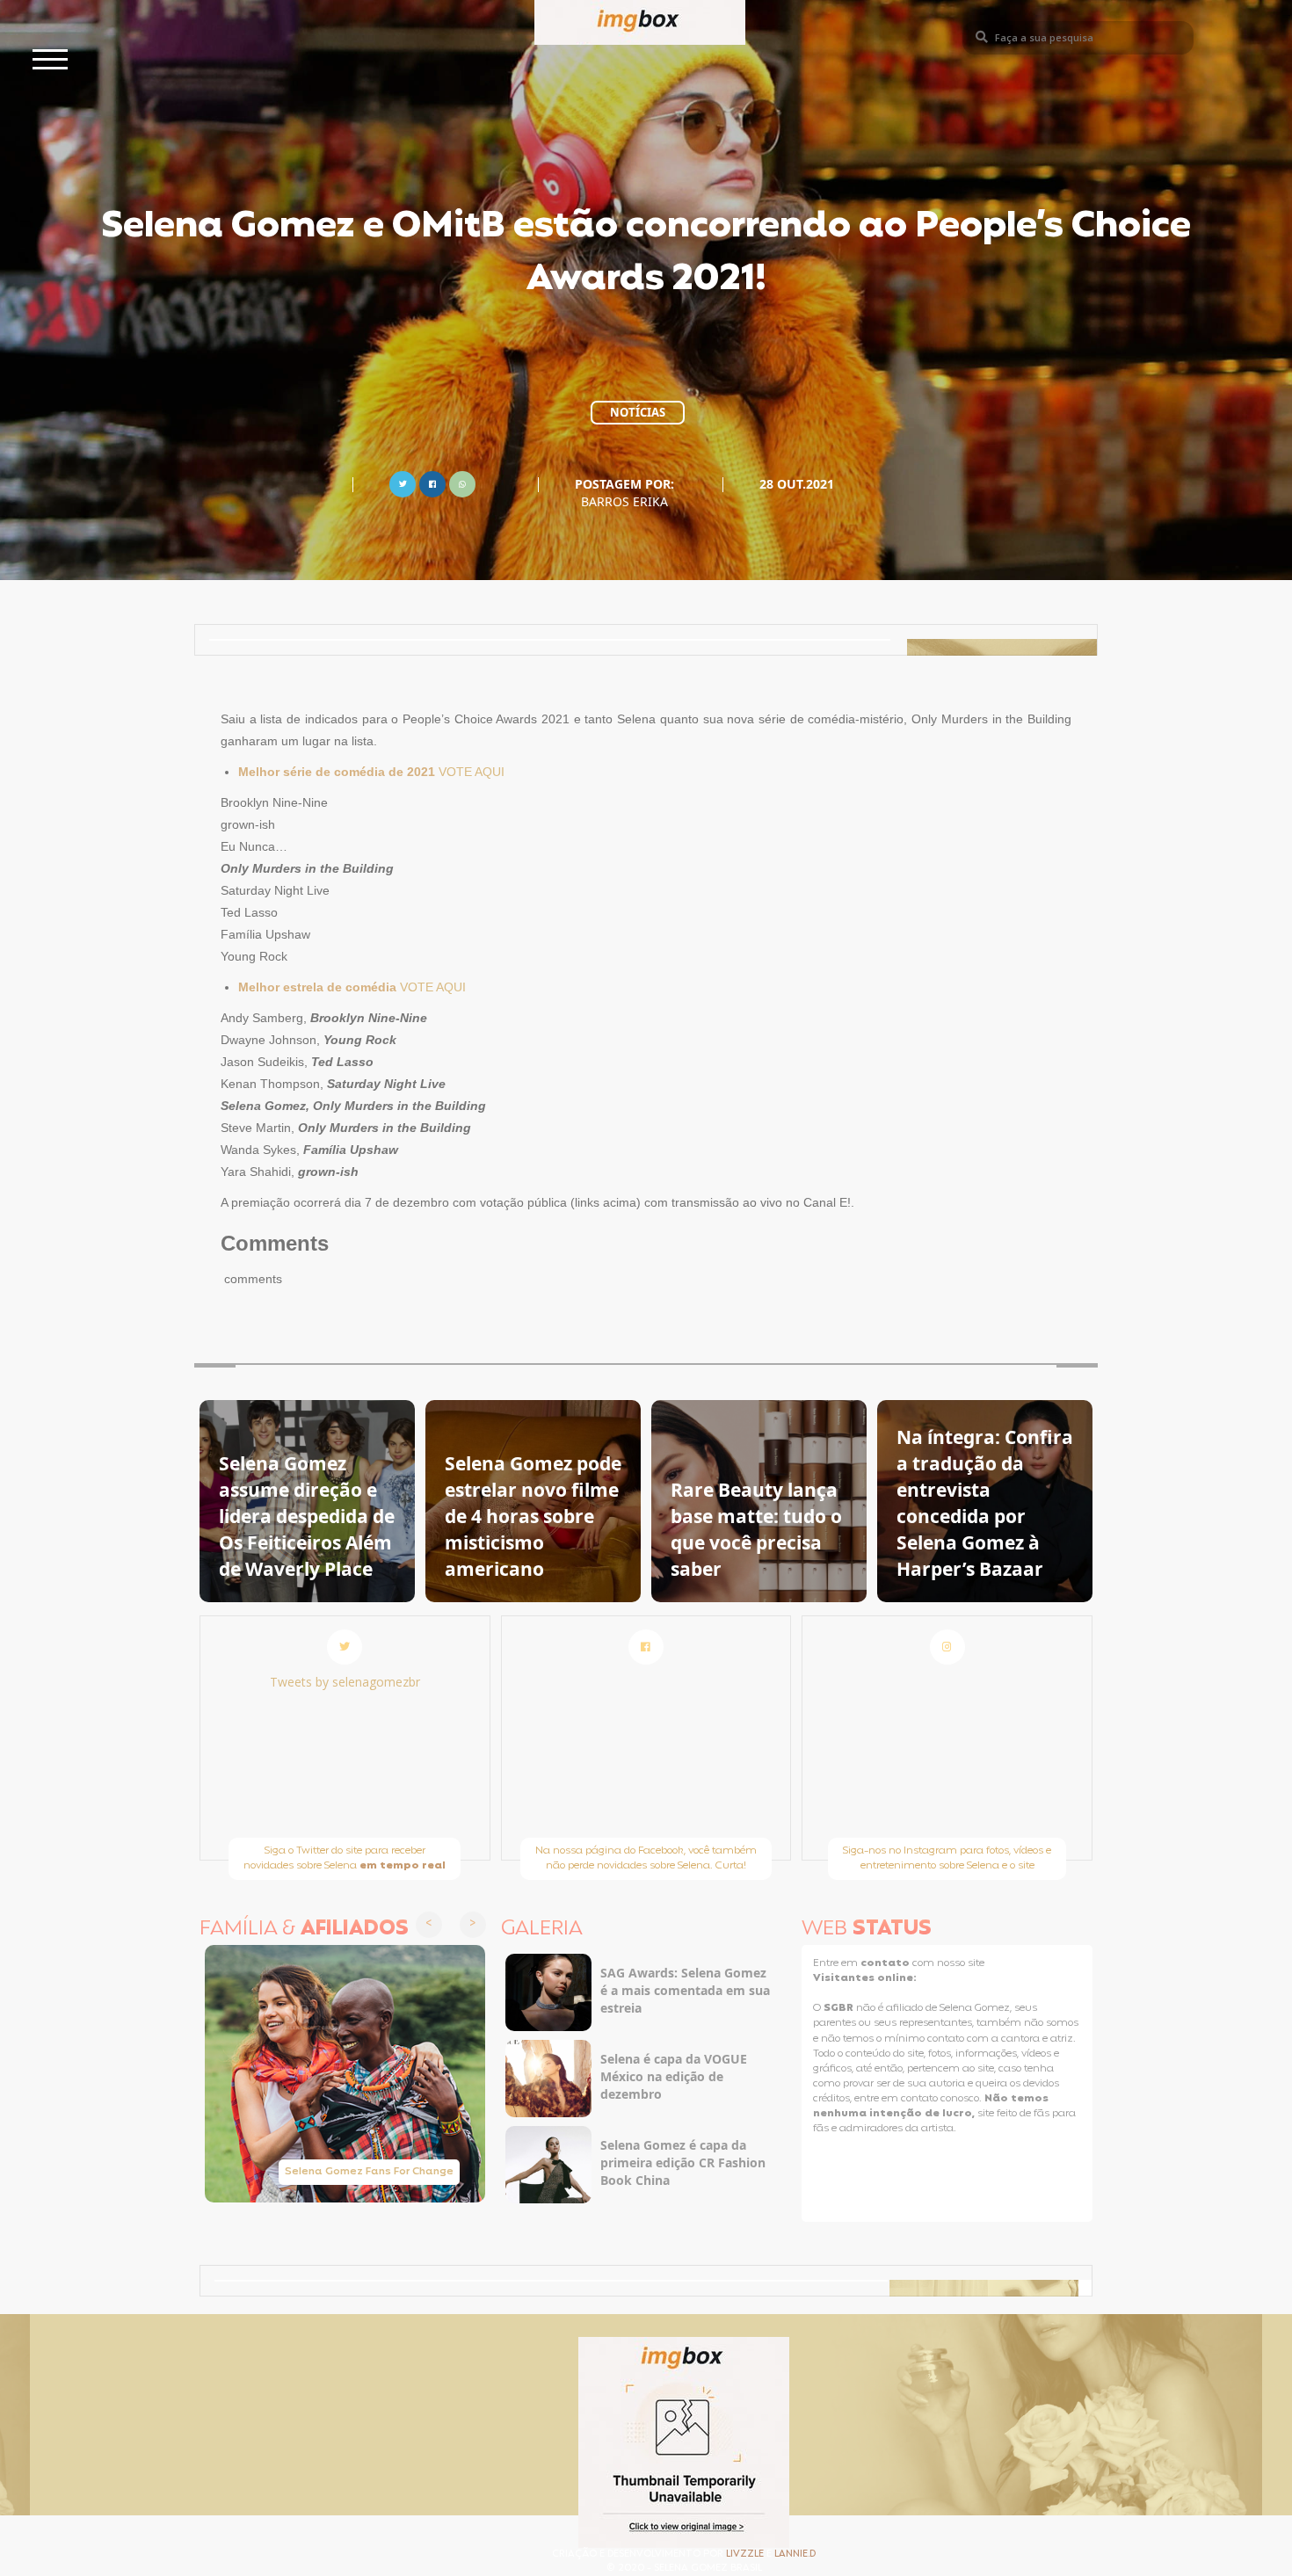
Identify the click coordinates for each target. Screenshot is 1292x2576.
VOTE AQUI (472, 772)
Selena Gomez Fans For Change (369, 2172)
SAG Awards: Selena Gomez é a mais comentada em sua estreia (685, 1990)
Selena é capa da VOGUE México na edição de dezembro (674, 2076)
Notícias (638, 412)
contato (886, 1963)
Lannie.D (795, 2554)
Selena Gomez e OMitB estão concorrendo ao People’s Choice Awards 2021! (646, 254)
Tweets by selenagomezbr (345, 1682)
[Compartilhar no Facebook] (432, 482)
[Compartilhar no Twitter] (403, 482)
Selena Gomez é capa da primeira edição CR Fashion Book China (683, 2162)
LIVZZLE (746, 2554)
